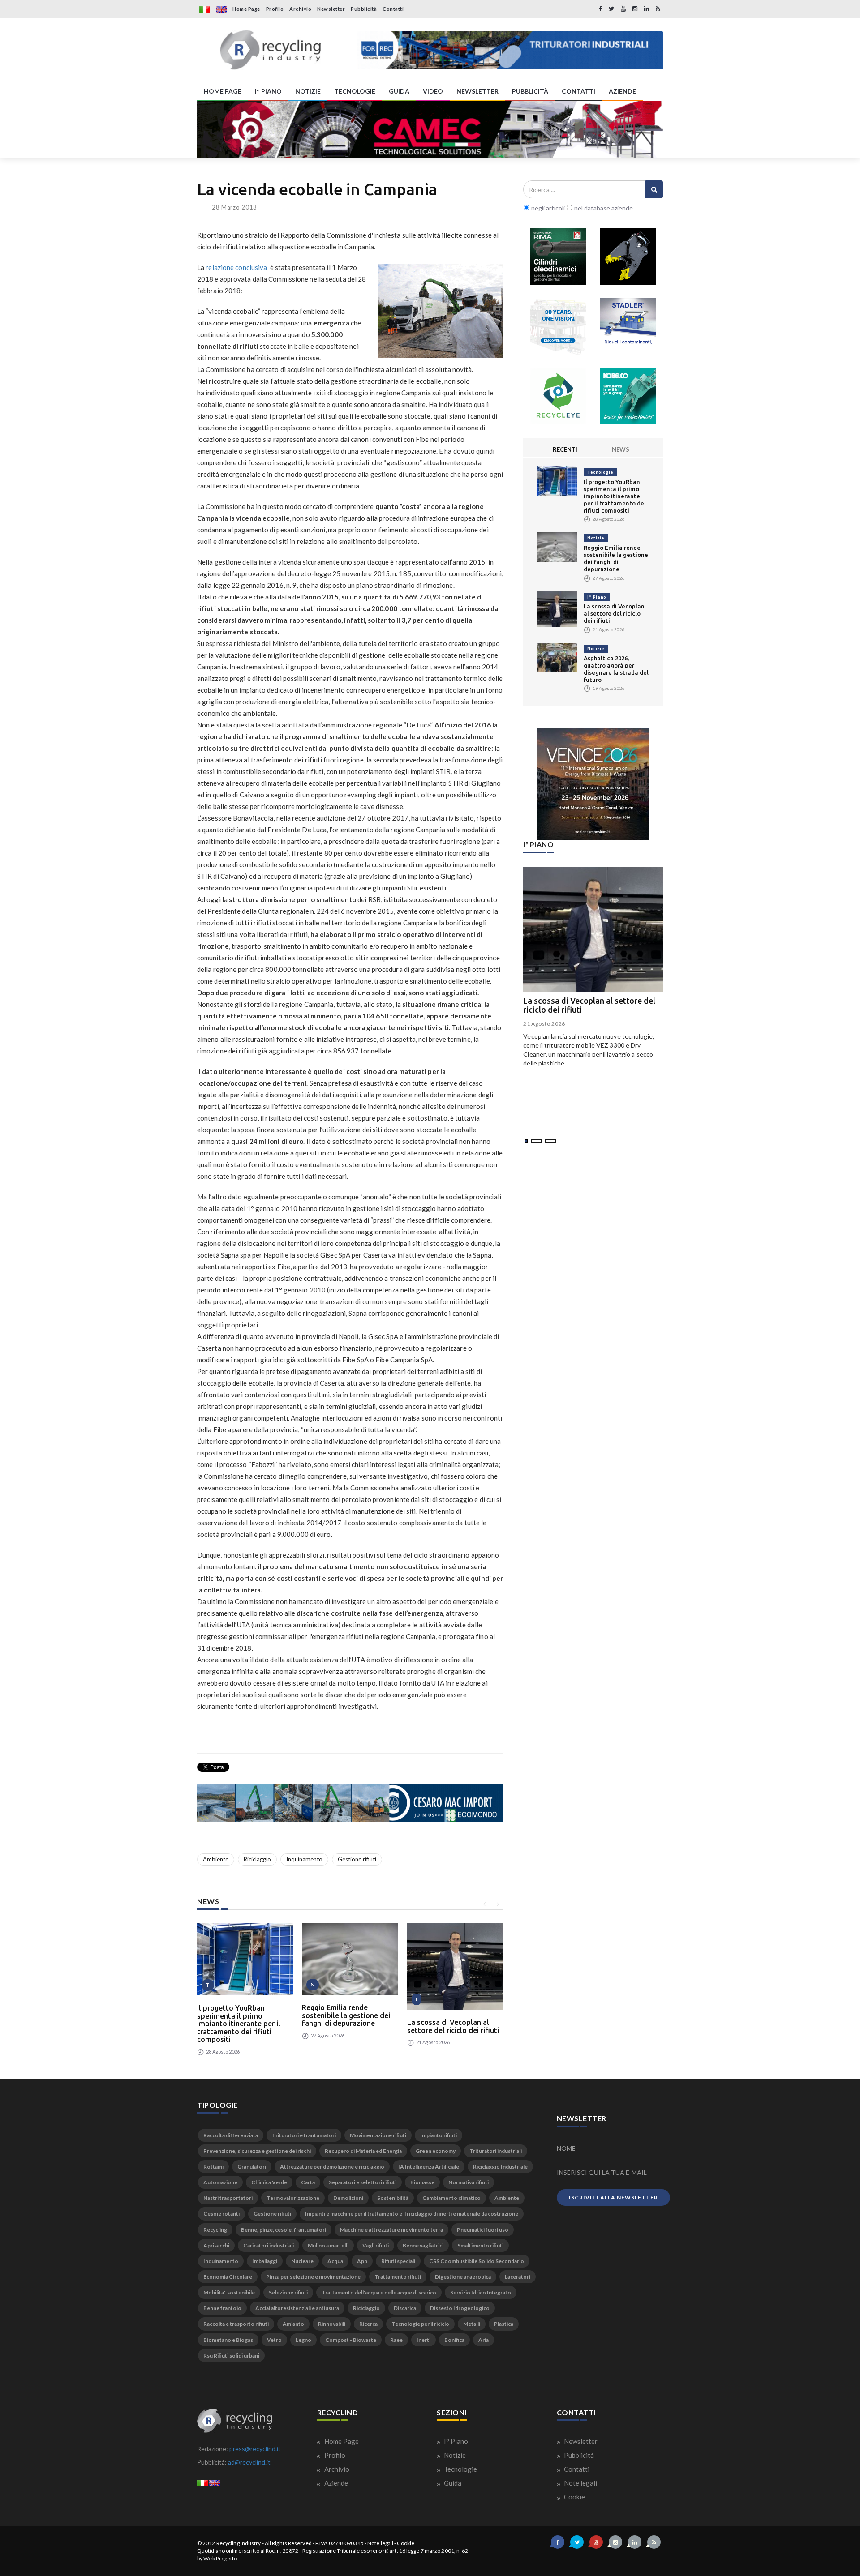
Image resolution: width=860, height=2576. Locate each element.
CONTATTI (578, 91)
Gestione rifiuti (357, 1859)
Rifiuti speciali (398, 2261)
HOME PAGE (223, 91)
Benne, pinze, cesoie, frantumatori (284, 2230)
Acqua (335, 2261)
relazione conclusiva (236, 267)
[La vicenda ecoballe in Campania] (440, 311)
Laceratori (518, 2277)
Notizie (596, 538)
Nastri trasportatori (228, 2198)
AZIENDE (622, 91)
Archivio (300, 9)
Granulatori (252, 2167)
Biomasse (422, 2182)
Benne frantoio (222, 2308)
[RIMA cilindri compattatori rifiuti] (558, 257)
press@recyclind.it (255, 2449)
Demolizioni (348, 2198)
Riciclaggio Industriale (500, 2167)
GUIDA (399, 91)
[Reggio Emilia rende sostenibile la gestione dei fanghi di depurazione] (350, 1959)
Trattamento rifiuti (398, 2277)
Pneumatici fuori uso (483, 2230)
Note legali (580, 2483)
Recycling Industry (239, 2543)
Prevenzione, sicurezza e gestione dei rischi (257, 2151)
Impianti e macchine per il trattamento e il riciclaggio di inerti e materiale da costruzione (412, 2214)
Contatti (393, 9)
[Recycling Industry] (270, 50)
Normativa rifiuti (469, 2182)
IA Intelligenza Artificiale (429, 2167)
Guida (452, 2483)
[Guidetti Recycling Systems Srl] (558, 326)
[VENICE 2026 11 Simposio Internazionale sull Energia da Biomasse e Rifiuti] (593, 784)
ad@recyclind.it (249, 2462)
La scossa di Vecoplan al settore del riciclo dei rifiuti (453, 2026)
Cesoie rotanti (221, 2214)
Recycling (215, 2230)
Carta (308, 2182)
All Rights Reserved (288, 2543)
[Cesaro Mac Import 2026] (350, 1802)
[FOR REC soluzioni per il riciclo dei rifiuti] (510, 50)
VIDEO (433, 91)
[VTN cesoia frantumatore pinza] (628, 257)
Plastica (504, 2324)
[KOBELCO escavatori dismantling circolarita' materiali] (628, 396)
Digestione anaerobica (463, 2277)
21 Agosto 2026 (544, 1024)
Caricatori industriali (269, 2245)
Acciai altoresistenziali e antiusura (297, 2308)
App (362, 2261)
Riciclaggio (257, 1859)
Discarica (405, 2308)
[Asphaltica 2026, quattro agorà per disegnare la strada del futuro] (557, 657)
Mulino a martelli (328, 2245)
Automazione (220, 2182)
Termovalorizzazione (293, 2198)
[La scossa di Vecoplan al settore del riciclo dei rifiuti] (455, 1966)
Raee (396, 2340)
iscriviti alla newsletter (613, 2197)
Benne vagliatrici (423, 2245)
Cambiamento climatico (451, 2198)
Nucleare (302, 2261)
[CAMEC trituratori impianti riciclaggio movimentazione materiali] (430, 129)
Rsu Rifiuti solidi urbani (231, 2356)
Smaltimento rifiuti (480, 2245)
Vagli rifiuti (376, 2245)
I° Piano (597, 597)
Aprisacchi (216, 2245)
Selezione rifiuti (288, 2292)
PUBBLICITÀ (530, 91)
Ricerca (368, 2324)
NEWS (621, 449)
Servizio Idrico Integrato (481, 2292)
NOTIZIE (308, 91)
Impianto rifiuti (439, 2135)
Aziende (335, 2483)
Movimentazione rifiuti (378, 2135)
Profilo (275, 9)
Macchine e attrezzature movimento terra (391, 2230)
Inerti (424, 2340)
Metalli (472, 2324)
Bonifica (454, 2340)
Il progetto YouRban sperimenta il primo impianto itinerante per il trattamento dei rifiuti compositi (239, 2024)
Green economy (436, 2151)
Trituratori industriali (496, 2151)
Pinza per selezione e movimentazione (313, 2277)
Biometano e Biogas (228, 2340)
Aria (484, 2340)
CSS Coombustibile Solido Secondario (477, 2261)
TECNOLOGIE (355, 91)
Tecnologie (600, 472)
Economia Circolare (228, 2277)
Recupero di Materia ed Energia (363, 2151)
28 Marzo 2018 (234, 207)
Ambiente (216, 1859)
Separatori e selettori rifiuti (363, 2182)
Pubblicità (364, 9)
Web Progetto (220, 2558)
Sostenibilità (393, 2198)
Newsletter (331, 9)
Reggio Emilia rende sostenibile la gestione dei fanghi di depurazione (346, 2015)
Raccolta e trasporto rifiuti (236, 2324)
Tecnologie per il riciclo (420, 2324)
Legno (303, 2340)
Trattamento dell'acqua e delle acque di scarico (379, 2292)
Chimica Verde (269, 2182)
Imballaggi (265, 2261)
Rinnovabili (332, 2324)
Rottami (213, 2167)
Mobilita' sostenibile (229, 2292)
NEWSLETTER (477, 91)
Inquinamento (304, 1859)
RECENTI (565, 449)
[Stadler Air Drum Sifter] (628, 326)
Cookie (574, 2497)
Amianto (293, 2324)
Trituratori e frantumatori (304, 2135)
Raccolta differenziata (231, 2135)
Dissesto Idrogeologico (460, 2308)
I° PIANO (268, 91)
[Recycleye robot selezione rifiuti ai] (558, 396)
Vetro (274, 2340)
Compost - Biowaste (351, 2340)
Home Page (246, 9)
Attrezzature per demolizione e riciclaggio (332, 2167)
